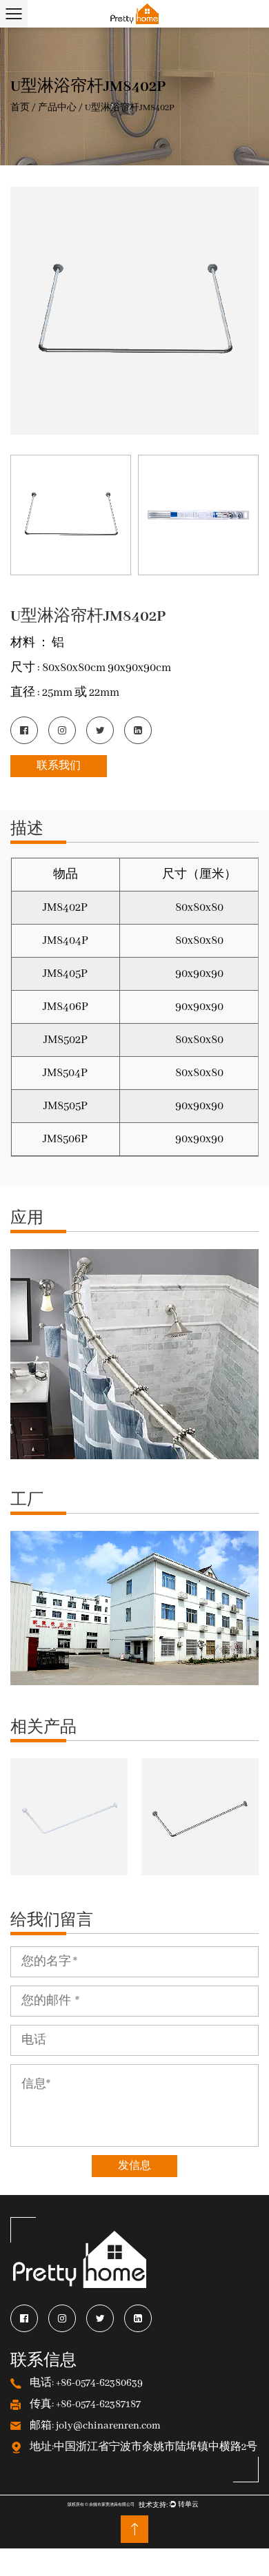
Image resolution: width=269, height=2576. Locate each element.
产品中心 (57, 108)
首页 (20, 108)
